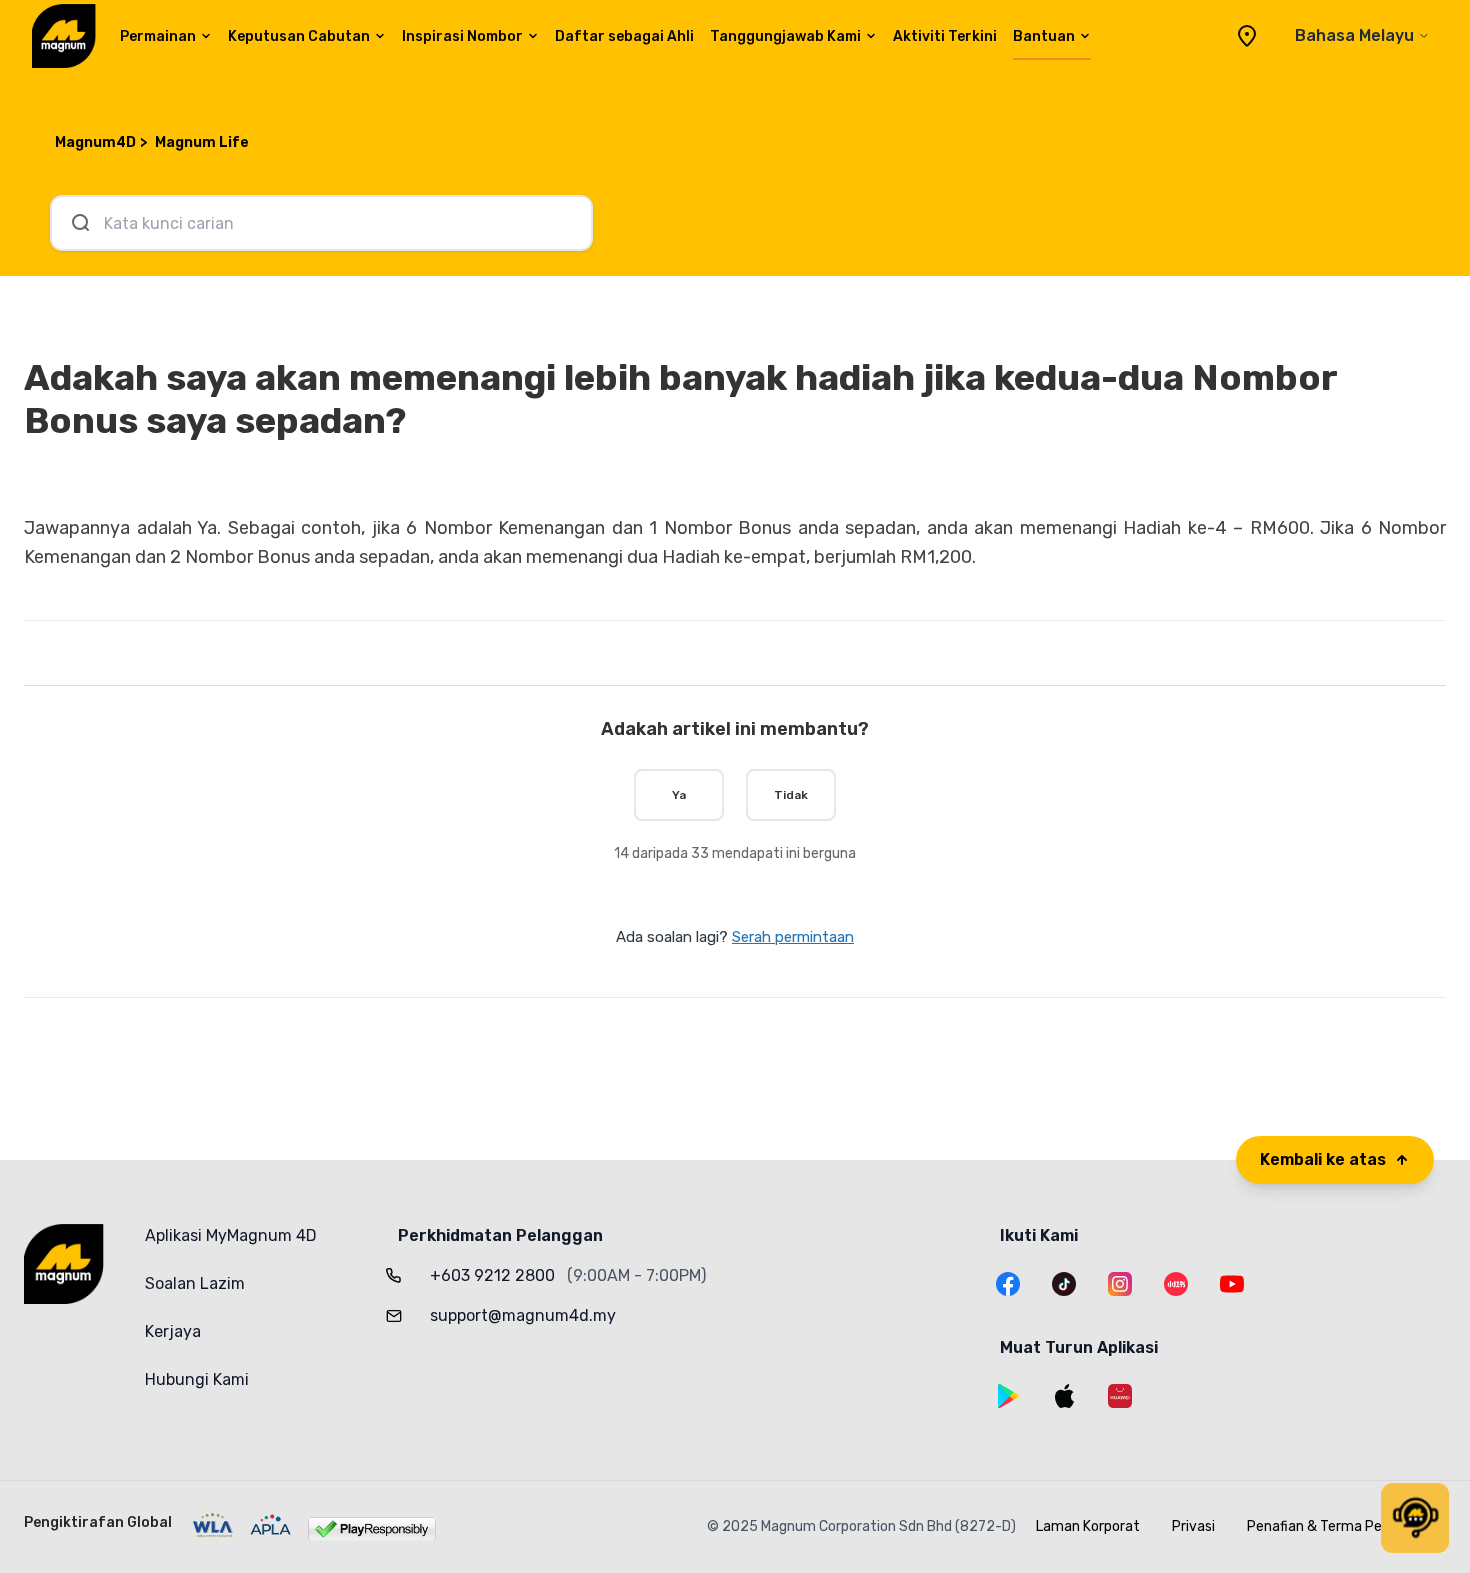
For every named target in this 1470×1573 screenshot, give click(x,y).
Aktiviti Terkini (945, 36)
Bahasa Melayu (1354, 35)
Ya (679, 795)
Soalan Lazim (195, 1283)
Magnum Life (202, 142)
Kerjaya (173, 1331)
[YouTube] (1232, 1284)
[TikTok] (1064, 1284)
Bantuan (1044, 36)
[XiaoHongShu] (1176, 1284)
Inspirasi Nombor (462, 36)
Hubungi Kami (197, 1379)
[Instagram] (1120, 1284)
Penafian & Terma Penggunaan (1346, 1526)
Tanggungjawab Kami (785, 36)
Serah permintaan (793, 937)
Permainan (158, 36)
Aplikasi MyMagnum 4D (231, 1235)
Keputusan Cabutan (299, 36)
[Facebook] (1008, 1284)
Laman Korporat (1088, 1526)
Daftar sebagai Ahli (624, 36)
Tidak (791, 795)
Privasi (1193, 1526)
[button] (1415, 1518)
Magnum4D (95, 142)
